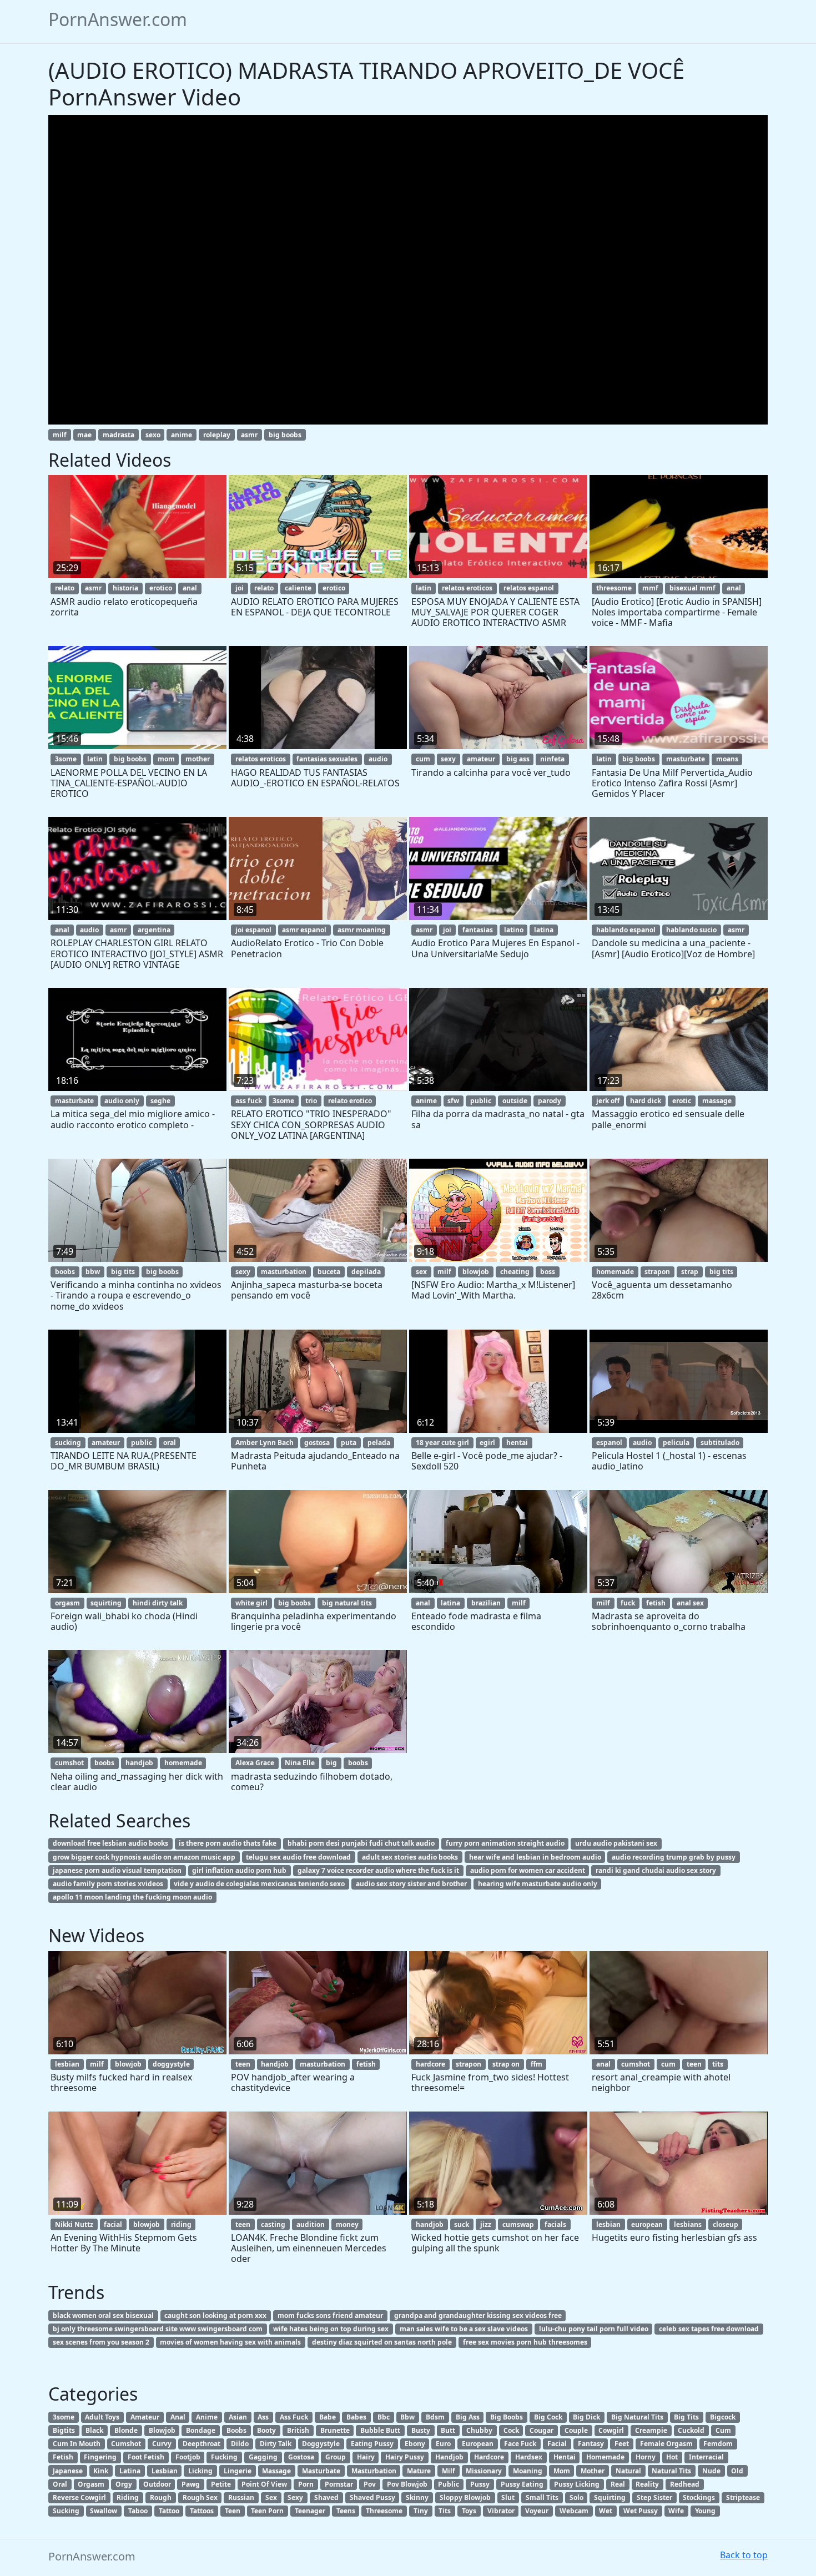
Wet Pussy (641, 2511)
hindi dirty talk (158, 1603)
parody (550, 1101)
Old (737, 2471)
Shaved (326, 2497)
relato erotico (350, 1101)
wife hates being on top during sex (331, 2329)
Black (94, 2430)
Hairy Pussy (405, 2457)
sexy (448, 759)
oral (170, 1443)
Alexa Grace (255, 1763)
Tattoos (202, 2511)
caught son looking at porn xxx (215, 2315)
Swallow (104, 2511)
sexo (153, 435)
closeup (726, 2224)
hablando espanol (626, 930)
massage (717, 1101)
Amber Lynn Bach (265, 1443)
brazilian (486, 1603)
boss (548, 1272)
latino (514, 930)
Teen (233, 2511)
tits (718, 2064)
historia (125, 588)
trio (311, 1101)
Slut (508, 2497)
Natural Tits (671, 2471)
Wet (606, 2511)
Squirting (610, 2497)
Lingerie (238, 2471)
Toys (469, 2511)
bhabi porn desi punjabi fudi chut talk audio (361, 1843)
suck (462, 2224)
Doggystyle (321, 2444)
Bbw (407, 2417)
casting (273, 2224)
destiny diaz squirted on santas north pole (382, 2342)
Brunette (335, 2430)
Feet (622, 2444)
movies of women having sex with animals (230, 2342)
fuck (628, 1603)
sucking (68, 1443)
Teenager (310, 2511)
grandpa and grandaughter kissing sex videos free (478, 2315)
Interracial (706, 2457)
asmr (249, 435)
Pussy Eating (522, 2484)
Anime (207, 2417)
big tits (123, 1272)
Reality (647, 2484)
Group (336, 2457)
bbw (93, 1272)
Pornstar (339, 2484)
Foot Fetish (146, 2457)
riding (181, 2224)
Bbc (384, 2417)
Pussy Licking (577, 2484)
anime (182, 435)
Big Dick (586, 2417)
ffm (537, 2064)
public (481, 1101)
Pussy (480, 2484)
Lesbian (165, 2471)
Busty (421, 2430)
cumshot (69, 1763)
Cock (511, 2430)
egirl (487, 1443)
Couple (576, 2430)
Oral (60, 2484)
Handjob (449, 2457)
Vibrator (501, 2511)
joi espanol (253, 930)
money (347, 2224)
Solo (576, 2497)
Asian (238, 2417)
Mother (593, 2471)
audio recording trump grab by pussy (674, 1857)
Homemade (605, 2457)
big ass (518, 759)
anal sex (690, 1603)
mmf (650, 588)
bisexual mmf (692, 588)
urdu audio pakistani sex (616, 1843)
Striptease (743, 2497)
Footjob (188, 2457)
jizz (486, 2224)
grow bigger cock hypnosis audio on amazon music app (144, 1857)
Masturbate (321, 2471)
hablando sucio (691, 930)
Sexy (295, 2497)
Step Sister (654, 2497)
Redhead (685, 2484)
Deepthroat (202, 2444)
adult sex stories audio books (410, 1857)
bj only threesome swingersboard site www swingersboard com (158, 2329)
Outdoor (157, 2484)
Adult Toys (102, 2417)
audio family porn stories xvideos (108, 1884)
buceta (329, 1272)
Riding (128, 2497)
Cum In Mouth (77, 2444)
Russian (241, 2497)
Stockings (699, 2497)
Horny (646, 2457)
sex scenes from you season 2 (101, 2342)
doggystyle (171, 2064)
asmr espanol (304, 930)
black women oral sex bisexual (103, 2315)
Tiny (421, 2511)
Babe (328, 2417)
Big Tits (686, 2417)
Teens (346, 2511)
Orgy (124, 2484)
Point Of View (264, 2484)
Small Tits (542, 2497)
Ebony (415, 2444)
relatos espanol (529, 588)
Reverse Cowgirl (79, 2497)
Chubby (479, 2430)
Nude (711, 2471)
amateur (481, 759)
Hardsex (529, 2457)
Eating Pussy (372, 2444)
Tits (445, 2511)
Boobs (236, 2430)
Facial (557, 2444)
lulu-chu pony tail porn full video (594, 2329)
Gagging (263, 2457)
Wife (676, 2511)
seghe (160, 1101)
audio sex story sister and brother (411, 1884)
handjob (139, 1763)
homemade (615, 1272)
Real (618, 2484)
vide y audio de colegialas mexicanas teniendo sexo (259, 1884)
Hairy (366, 2457)
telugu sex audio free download (298, 1857)
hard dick (646, 1101)
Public (449, 2484)
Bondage (201, 2430)
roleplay (217, 435)
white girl (251, 1603)
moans (727, 759)
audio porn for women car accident (528, 1870)
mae (84, 435)
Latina (130, 2471)
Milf (449, 2471)
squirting (106, 1603)
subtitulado (720, 1443)
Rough (161, 2497)
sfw (453, 1101)
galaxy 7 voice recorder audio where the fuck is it (378, 1870)
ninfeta (552, 759)
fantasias (478, 930)
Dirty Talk (276, 2444)
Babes (356, 2417)
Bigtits (64, 2430)
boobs (65, 1272)
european (647, 2224)
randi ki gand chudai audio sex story (656, 1870)
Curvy (162, 2444)
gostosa (317, 1443)
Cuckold (691, 2430)
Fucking (224, 2457)
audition (311, 2224)
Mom (562, 2471)
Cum (723, 2430)
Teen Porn (267, 2511)
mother (198, 759)
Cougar (542, 2430)
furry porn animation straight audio (505, 1843)
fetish (656, 1603)
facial (113, 2224)
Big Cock (548, 2417)
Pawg (191, 2484)
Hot (672, 2457)
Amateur (145, 2417)
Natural (628, 2471)
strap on (506, 2064)
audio (378, 759)
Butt (448, 2430)
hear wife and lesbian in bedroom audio (535, 1857)
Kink (101, 2471)
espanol (609, 1443)
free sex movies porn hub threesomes (525, 2342)
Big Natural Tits (637, 2417)
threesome (614, 588)
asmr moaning (362, 930)
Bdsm (435, 2417)
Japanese (68, 2471)
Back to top (744, 2555)
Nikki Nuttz (74, 2224)
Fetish (63, 2457)
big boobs (285, 435)
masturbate (686, 759)
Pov (370, 2484)
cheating (515, 1272)
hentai (517, 1443)
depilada (366, 1272)
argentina (154, 930)
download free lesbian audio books (110, 1843)
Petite (221, 2484)
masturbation (284, 1272)
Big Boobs (507, 2417)
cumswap (518, 2224)
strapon (657, 1272)
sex (421, 1272)
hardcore (430, 2064)
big (331, 1763)
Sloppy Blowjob (465, 2497)
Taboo (138, 2511)
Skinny (417, 2497)
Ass (263, 2417)
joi (240, 588)
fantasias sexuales (327, 759)
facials (555, 2224)
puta (349, 1443)
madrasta (119, 435)
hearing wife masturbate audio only (538, 1884)
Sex (271, 2497)
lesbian (67, 2064)
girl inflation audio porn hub (239, 1870)
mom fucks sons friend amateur (330, 2315)
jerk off (608, 1101)
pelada (379, 1443)
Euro (443, 2444)
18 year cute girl (442, 1443)
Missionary (484, 2471)
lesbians (688, 2224)
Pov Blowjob (407, 2484)
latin (424, 588)
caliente (298, 588)
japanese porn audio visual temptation (117, 1870)
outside (515, 1101)
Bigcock (723, 2417)
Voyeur (537, 2511)
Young (705, 2511)
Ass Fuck (294, 2417)
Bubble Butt (380, 2430)
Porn (306, 2484)
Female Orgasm (666, 2444)
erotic (682, 1101)
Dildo (240, 2444)
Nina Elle (300, 1763)
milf (60, 435)
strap (690, 1272)
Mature (419, 2471)
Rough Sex (200, 2497)
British (298, 2430)
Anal (178, 2417)
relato (65, 588)
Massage (276, 2471)
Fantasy (591, 2444)
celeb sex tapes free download (709, 2329)
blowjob (476, 1272)
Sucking (66, 2511)
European (478, 2444)
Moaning (528, 2471)
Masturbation (374, 2471)
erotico (161, 588)
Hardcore (489, 2457)
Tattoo (169, 2511)
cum (423, 759)
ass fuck (249, 1101)
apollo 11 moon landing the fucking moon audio (132, 1897)
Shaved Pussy (372, 2497)
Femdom (718, 2444)
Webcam (574, 2511)
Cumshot (126, 2444)
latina (544, 930)
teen (243, 2064)
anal (190, 588)
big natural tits (347, 1603)
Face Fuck (520, 2444)
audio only (122, 1101)
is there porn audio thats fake (228, 1843)
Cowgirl (611, 2430)
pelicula (676, 1443)
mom (166, 759)
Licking (200, 2471)
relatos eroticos (467, 588)
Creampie (651, 2430)
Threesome (384, 2511)
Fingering (100, 2457)
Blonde (126, 2430)
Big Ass (468, 2417)
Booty (266, 2430)
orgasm (67, 1603)
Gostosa (301, 2457)
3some (66, 759)
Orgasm (91, 2484)
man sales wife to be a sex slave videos (464, 2329)
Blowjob (162, 2430)
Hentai (565, 2457)
